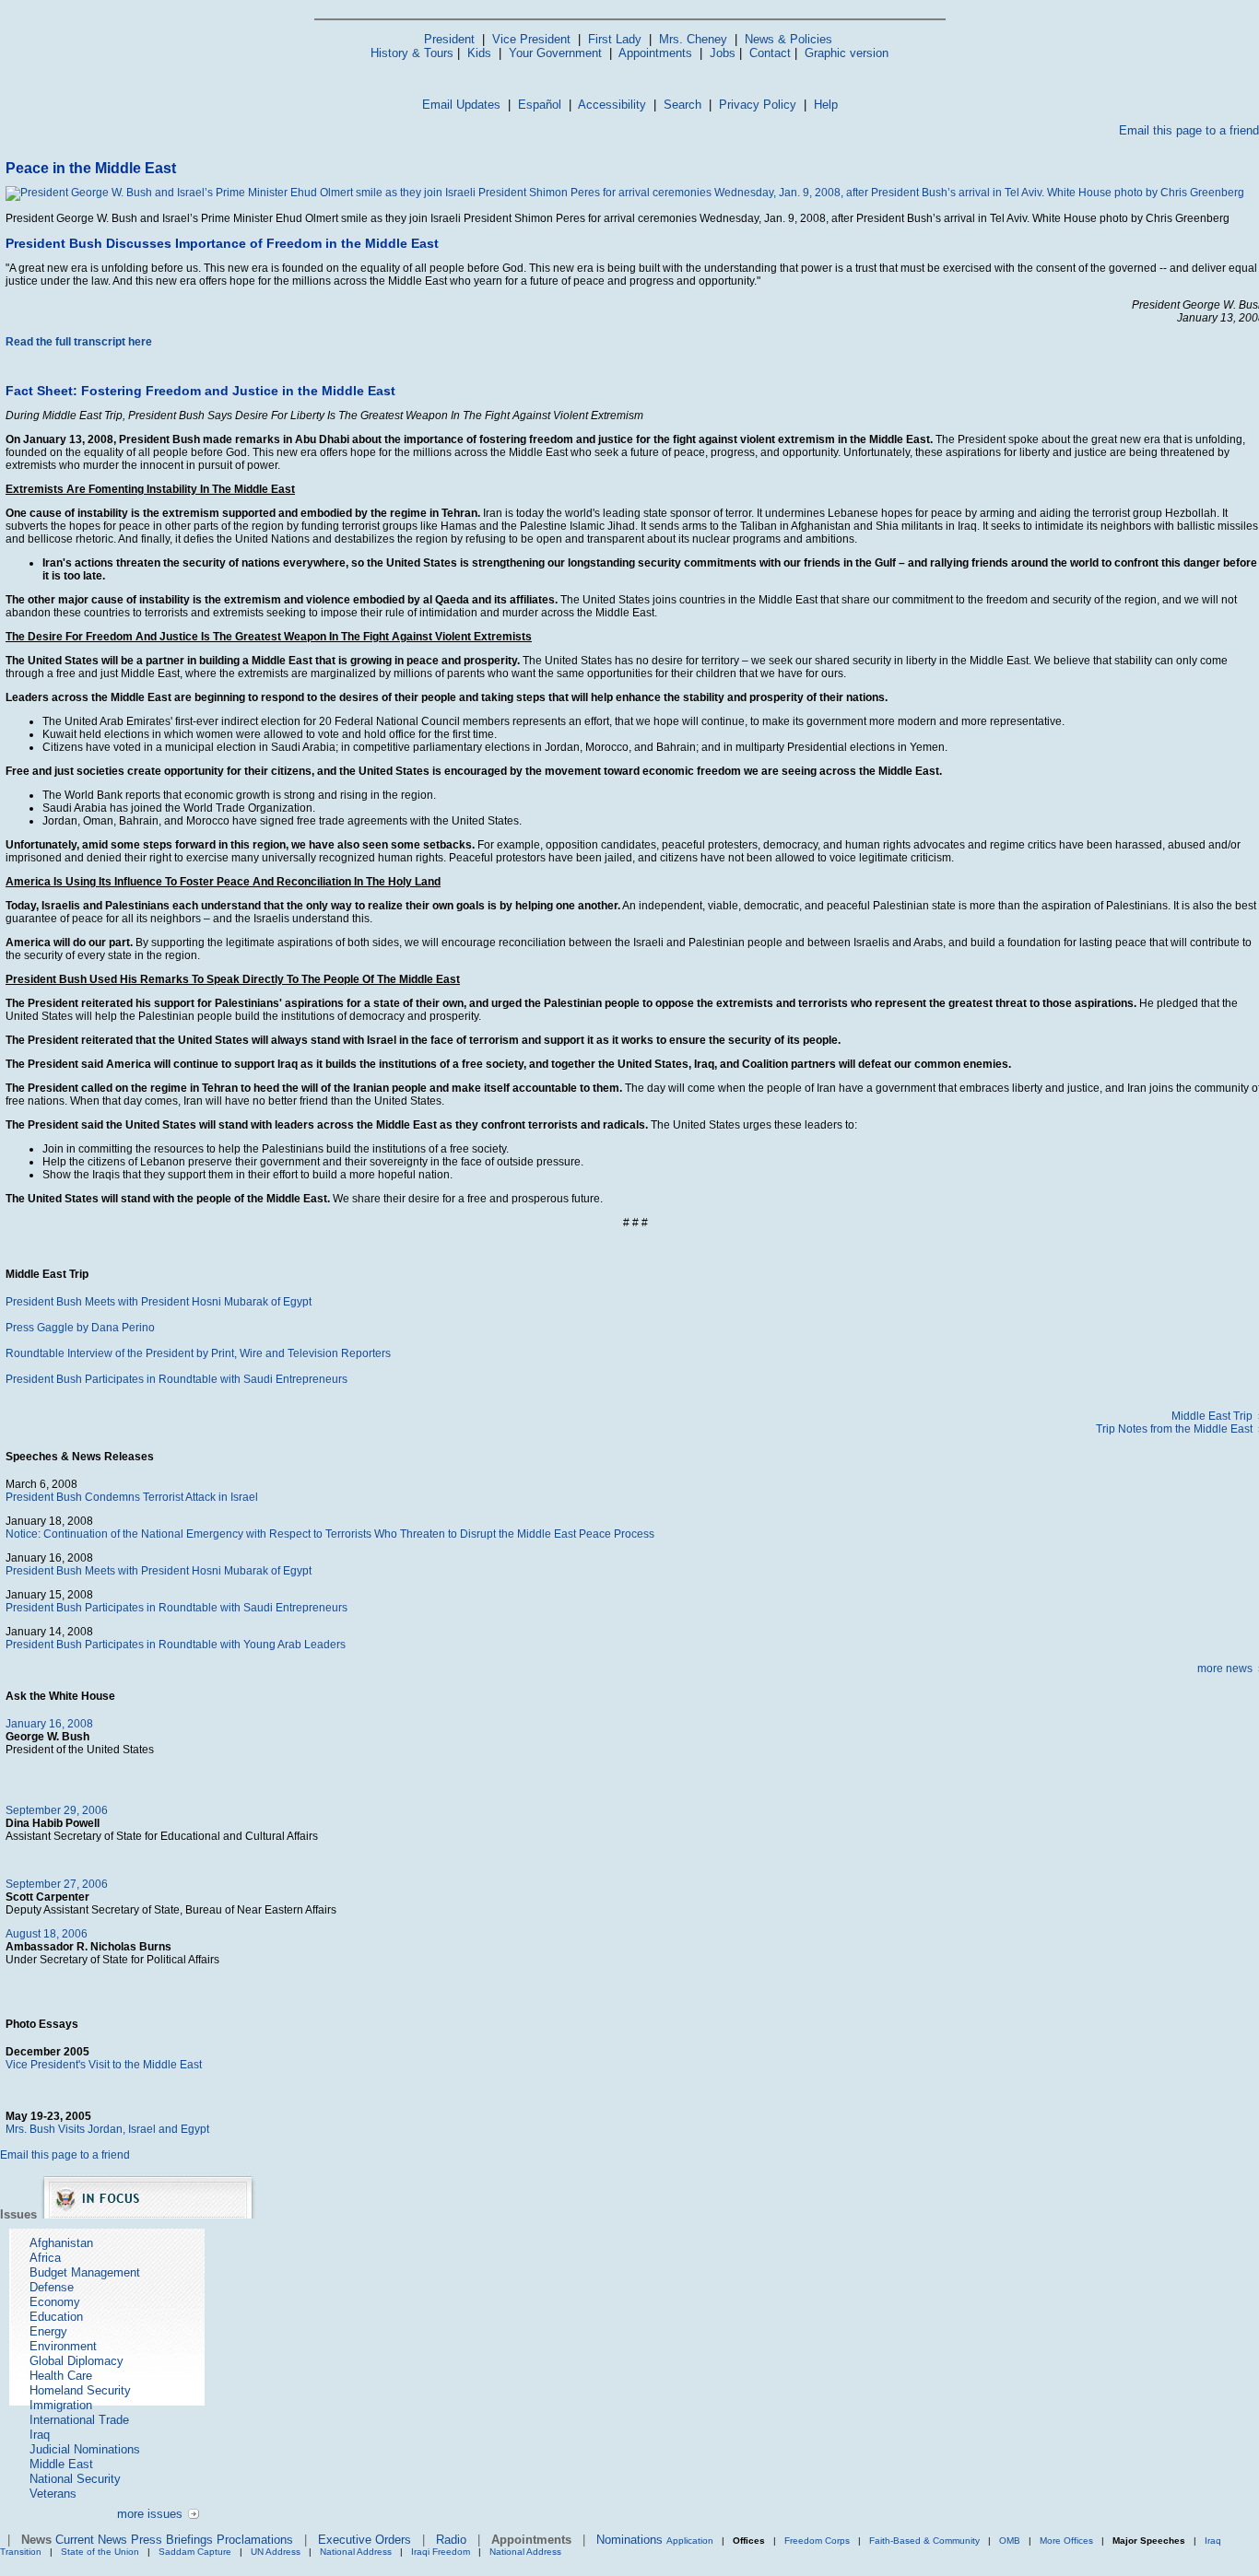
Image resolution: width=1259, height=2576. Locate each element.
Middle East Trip (1212, 1416)
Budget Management (85, 2272)
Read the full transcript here (79, 342)
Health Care (61, 2376)
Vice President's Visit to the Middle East (104, 2065)
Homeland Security (80, 2390)
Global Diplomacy (76, 2361)
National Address (356, 2552)
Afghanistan (61, 2243)
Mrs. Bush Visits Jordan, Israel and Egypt (107, 2129)
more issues (150, 2514)
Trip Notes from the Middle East (1174, 1429)
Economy (55, 2302)
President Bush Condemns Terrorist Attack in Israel (132, 1497)
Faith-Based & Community (926, 2541)
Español (540, 105)
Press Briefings (172, 2540)
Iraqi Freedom (441, 2552)
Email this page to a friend (1189, 130)
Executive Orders (365, 2540)
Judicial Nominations (85, 2449)
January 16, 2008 (49, 1724)
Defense (52, 2287)
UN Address (276, 2552)
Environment (63, 2346)
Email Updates (461, 105)
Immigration (61, 2405)
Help (826, 105)
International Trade (79, 2420)
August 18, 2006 (47, 1934)
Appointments (655, 53)
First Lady (615, 39)
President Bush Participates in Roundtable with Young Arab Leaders (176, 1645)
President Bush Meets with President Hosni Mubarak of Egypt (159, 1302)
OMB (1010, 2541)
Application (690, 2541)
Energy (48, 2331)
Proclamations (255, 2540)
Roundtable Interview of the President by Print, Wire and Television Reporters (198, 1353)
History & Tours (412, 53)
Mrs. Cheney (693, 39)
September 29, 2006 (57, 1810)
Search (682, 105)
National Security (75, 2479)
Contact (770, 53)
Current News (91, 2540)
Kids (479, 53)
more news (1225, 1669)
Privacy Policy (758, 105)
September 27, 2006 (57, 1884)
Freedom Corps (817, 2541)
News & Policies (788, 39)
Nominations (629, 2540)
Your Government (555, 53)
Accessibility (612, 105)
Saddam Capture (195, 2552)
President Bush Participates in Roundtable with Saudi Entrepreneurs (176, 1379)
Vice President (531, 39)
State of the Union (100, 2552)
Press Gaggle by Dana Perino (80, 1328)
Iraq (40, 2435)
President (449, 39)
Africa (45, 2258)
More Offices (1066, 2541)
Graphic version (847, 53)
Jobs (723, 53)
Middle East (61, 2464)
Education (56, 2317)
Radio (451, 2540)
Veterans (53, 2494)
